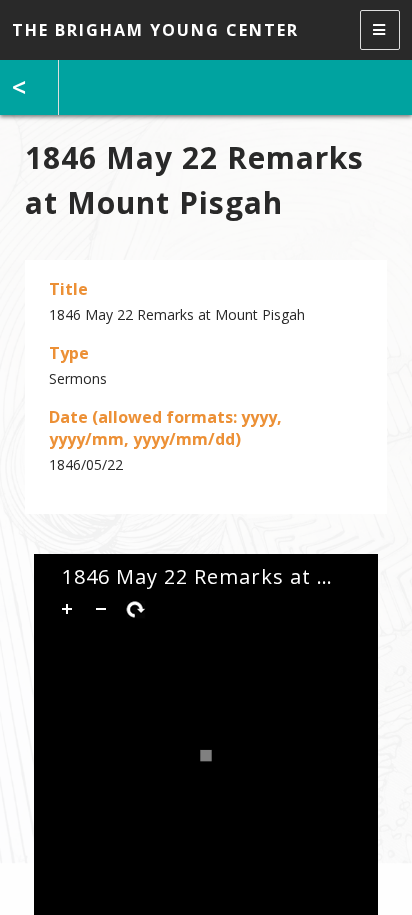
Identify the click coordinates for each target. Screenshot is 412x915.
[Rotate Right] (135, 609)
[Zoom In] (67, 609)
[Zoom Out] (101, 609)
